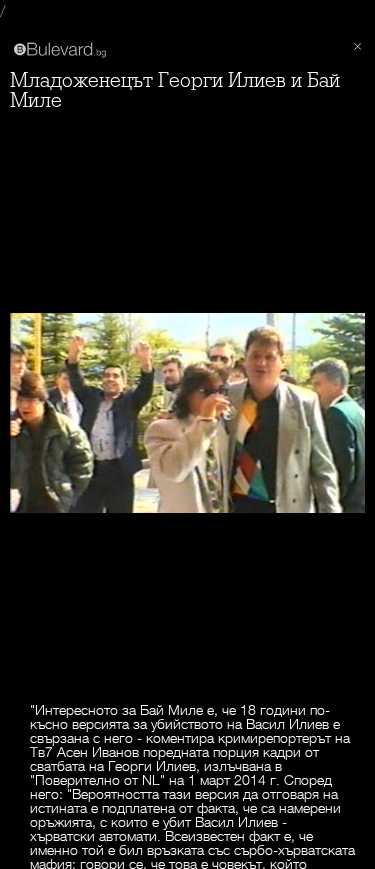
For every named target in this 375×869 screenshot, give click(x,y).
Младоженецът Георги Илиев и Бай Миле (175, 90)
